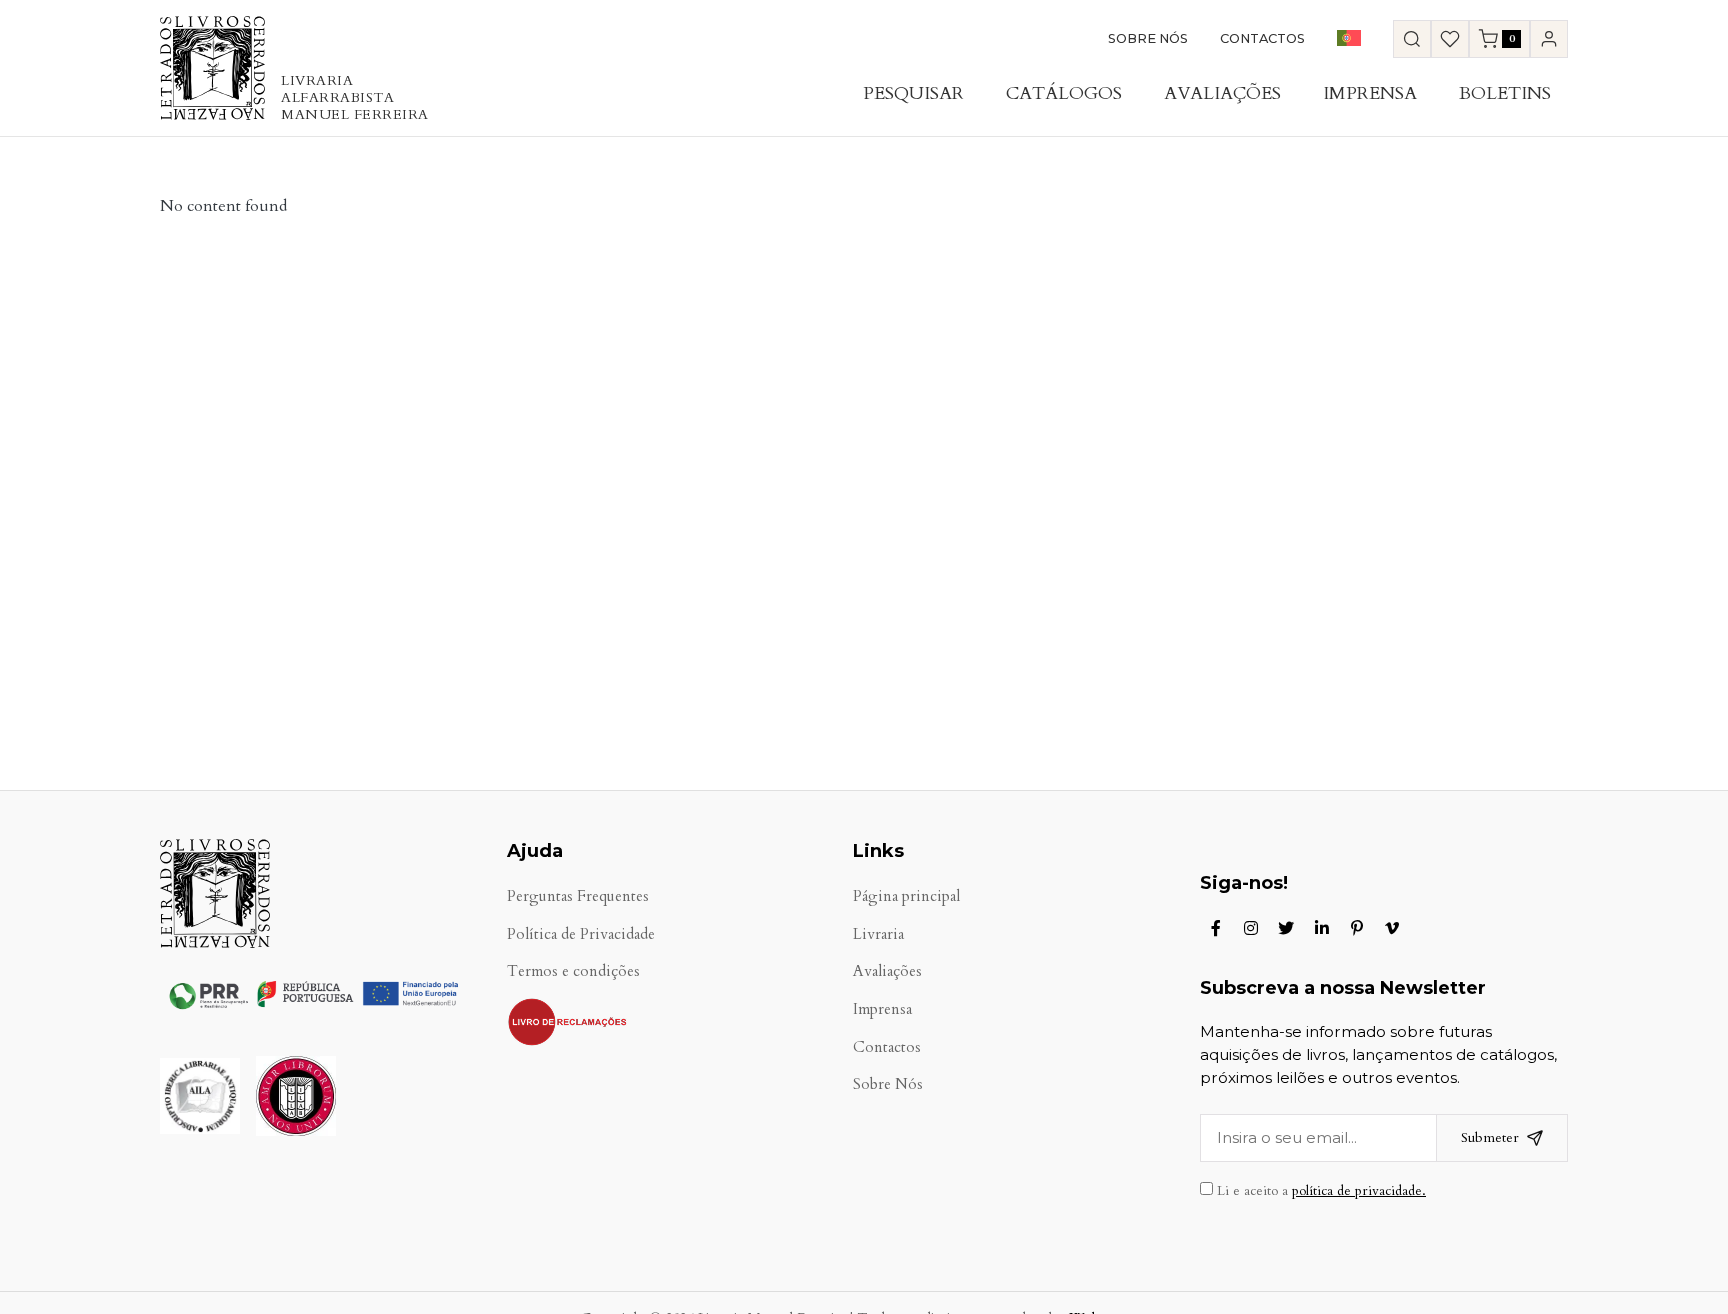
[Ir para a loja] (1412, 39)
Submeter (1490, 1137)
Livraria (878, 934)
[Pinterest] (1357, 928)
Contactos (1262, 38)
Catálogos (1064, 93)
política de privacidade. (1359, 1191)
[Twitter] (1286, 928)
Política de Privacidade (581, 934)
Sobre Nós (1148, 38)
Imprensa (1370, 93)
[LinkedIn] (1322, 928)
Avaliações (1222, 93)
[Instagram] (1251, 928)
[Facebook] (1216, 928)
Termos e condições (573, 971)
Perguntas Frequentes (578, 896)
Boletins (1505, 93)
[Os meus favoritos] (1450, 39)
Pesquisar (913, 93)
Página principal (906, 896)
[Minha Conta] (1549, 39)
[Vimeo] (1392, 928)
